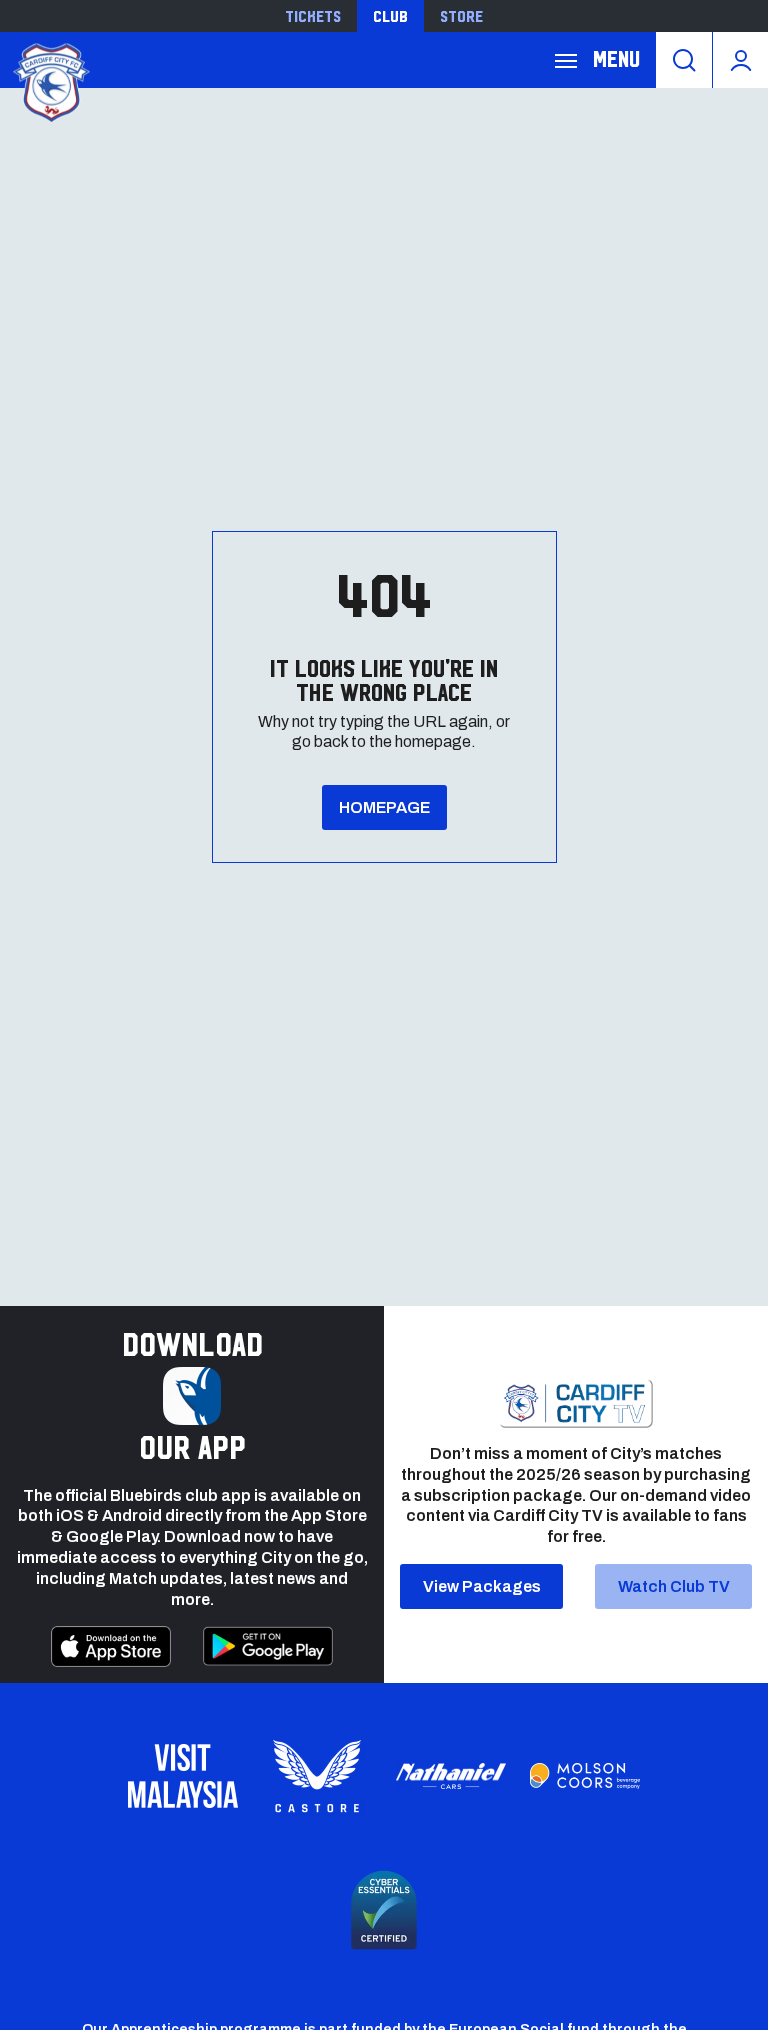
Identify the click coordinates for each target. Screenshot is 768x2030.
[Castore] (317, 1776)
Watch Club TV (674, 1586)
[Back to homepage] (50, 80)
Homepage (384, 807)
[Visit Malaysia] (183, 1776)
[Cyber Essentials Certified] (384, 1910)
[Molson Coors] (585, 1776)
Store (461, 16)
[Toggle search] (684, 60)
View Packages (482, 1586)
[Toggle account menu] (740, 60)
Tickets (313, 16)
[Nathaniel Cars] (451, 1776)
